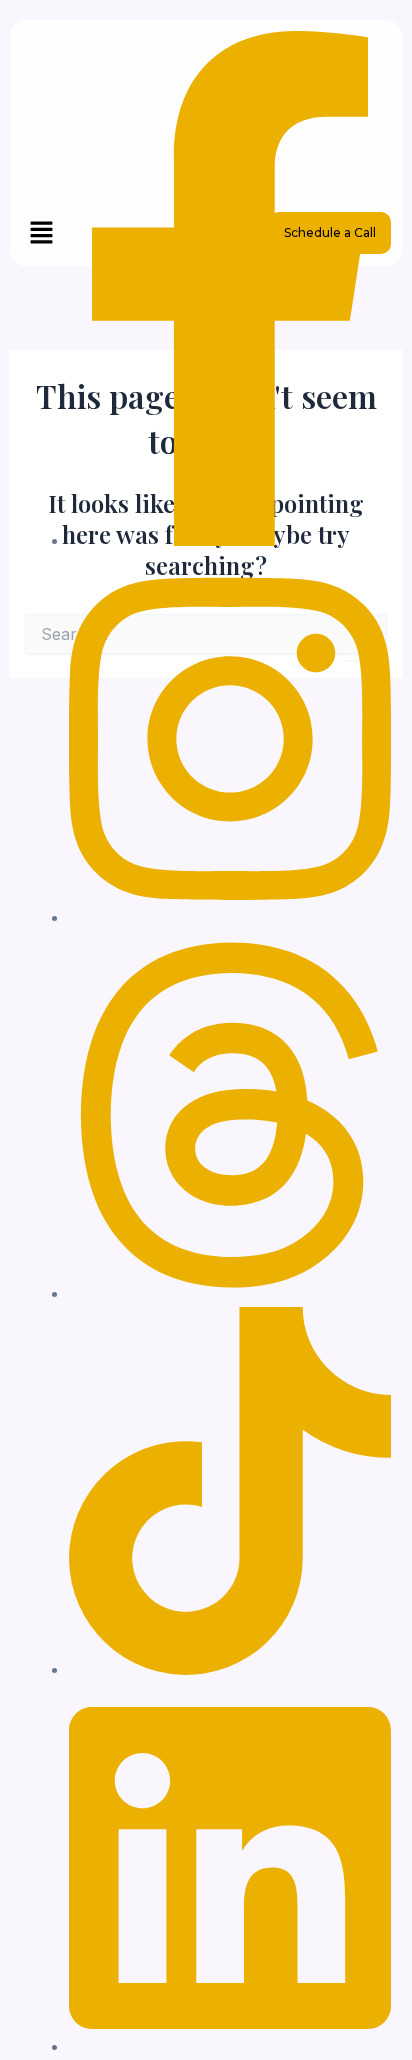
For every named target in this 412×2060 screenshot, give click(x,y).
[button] (41, 233)
